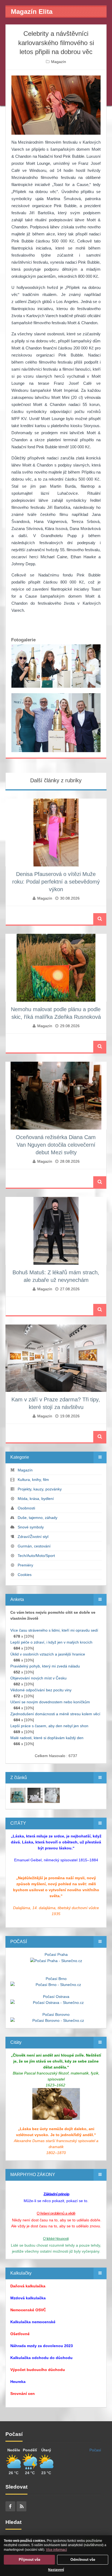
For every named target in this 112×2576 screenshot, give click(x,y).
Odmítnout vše (83, 2560)
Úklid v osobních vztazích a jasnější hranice (48, 1654)
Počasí (95, 2450)
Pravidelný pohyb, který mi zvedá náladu (45, 1666)
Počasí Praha (56, 1954)
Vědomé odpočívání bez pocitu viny (41, 1690)
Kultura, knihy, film (33, 1480)
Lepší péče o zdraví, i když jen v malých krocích (51, 1642)
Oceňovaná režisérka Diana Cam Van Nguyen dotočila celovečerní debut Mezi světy (56, 1145)
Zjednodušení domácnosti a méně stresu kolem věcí (55, 1714)
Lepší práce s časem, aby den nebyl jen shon (49, 1726)
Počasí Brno (56, 1979)
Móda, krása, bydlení (36, 1499)
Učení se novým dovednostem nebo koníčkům (50, 1702)
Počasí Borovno (56, 2014)
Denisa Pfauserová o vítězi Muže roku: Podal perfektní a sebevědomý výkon (56, 882)
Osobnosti (26, 1508)
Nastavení (56, 2570)
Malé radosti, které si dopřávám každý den (47, 1738)
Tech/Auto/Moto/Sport (36, 1556)
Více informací (56, 2550)
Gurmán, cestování (34, 1546)
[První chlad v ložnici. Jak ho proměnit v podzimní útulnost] (18, 1795)
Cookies (25, 1575)
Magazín (59, 62)
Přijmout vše (29, 2560)
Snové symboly (31, 1527)
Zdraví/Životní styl (33, 1537)
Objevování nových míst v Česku (38, 1678)
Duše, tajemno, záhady (38, 1518)
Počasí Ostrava (56, 1997)
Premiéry (25, 1565)
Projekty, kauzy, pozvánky (40, 1489)
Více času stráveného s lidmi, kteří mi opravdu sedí (54, 1630)
